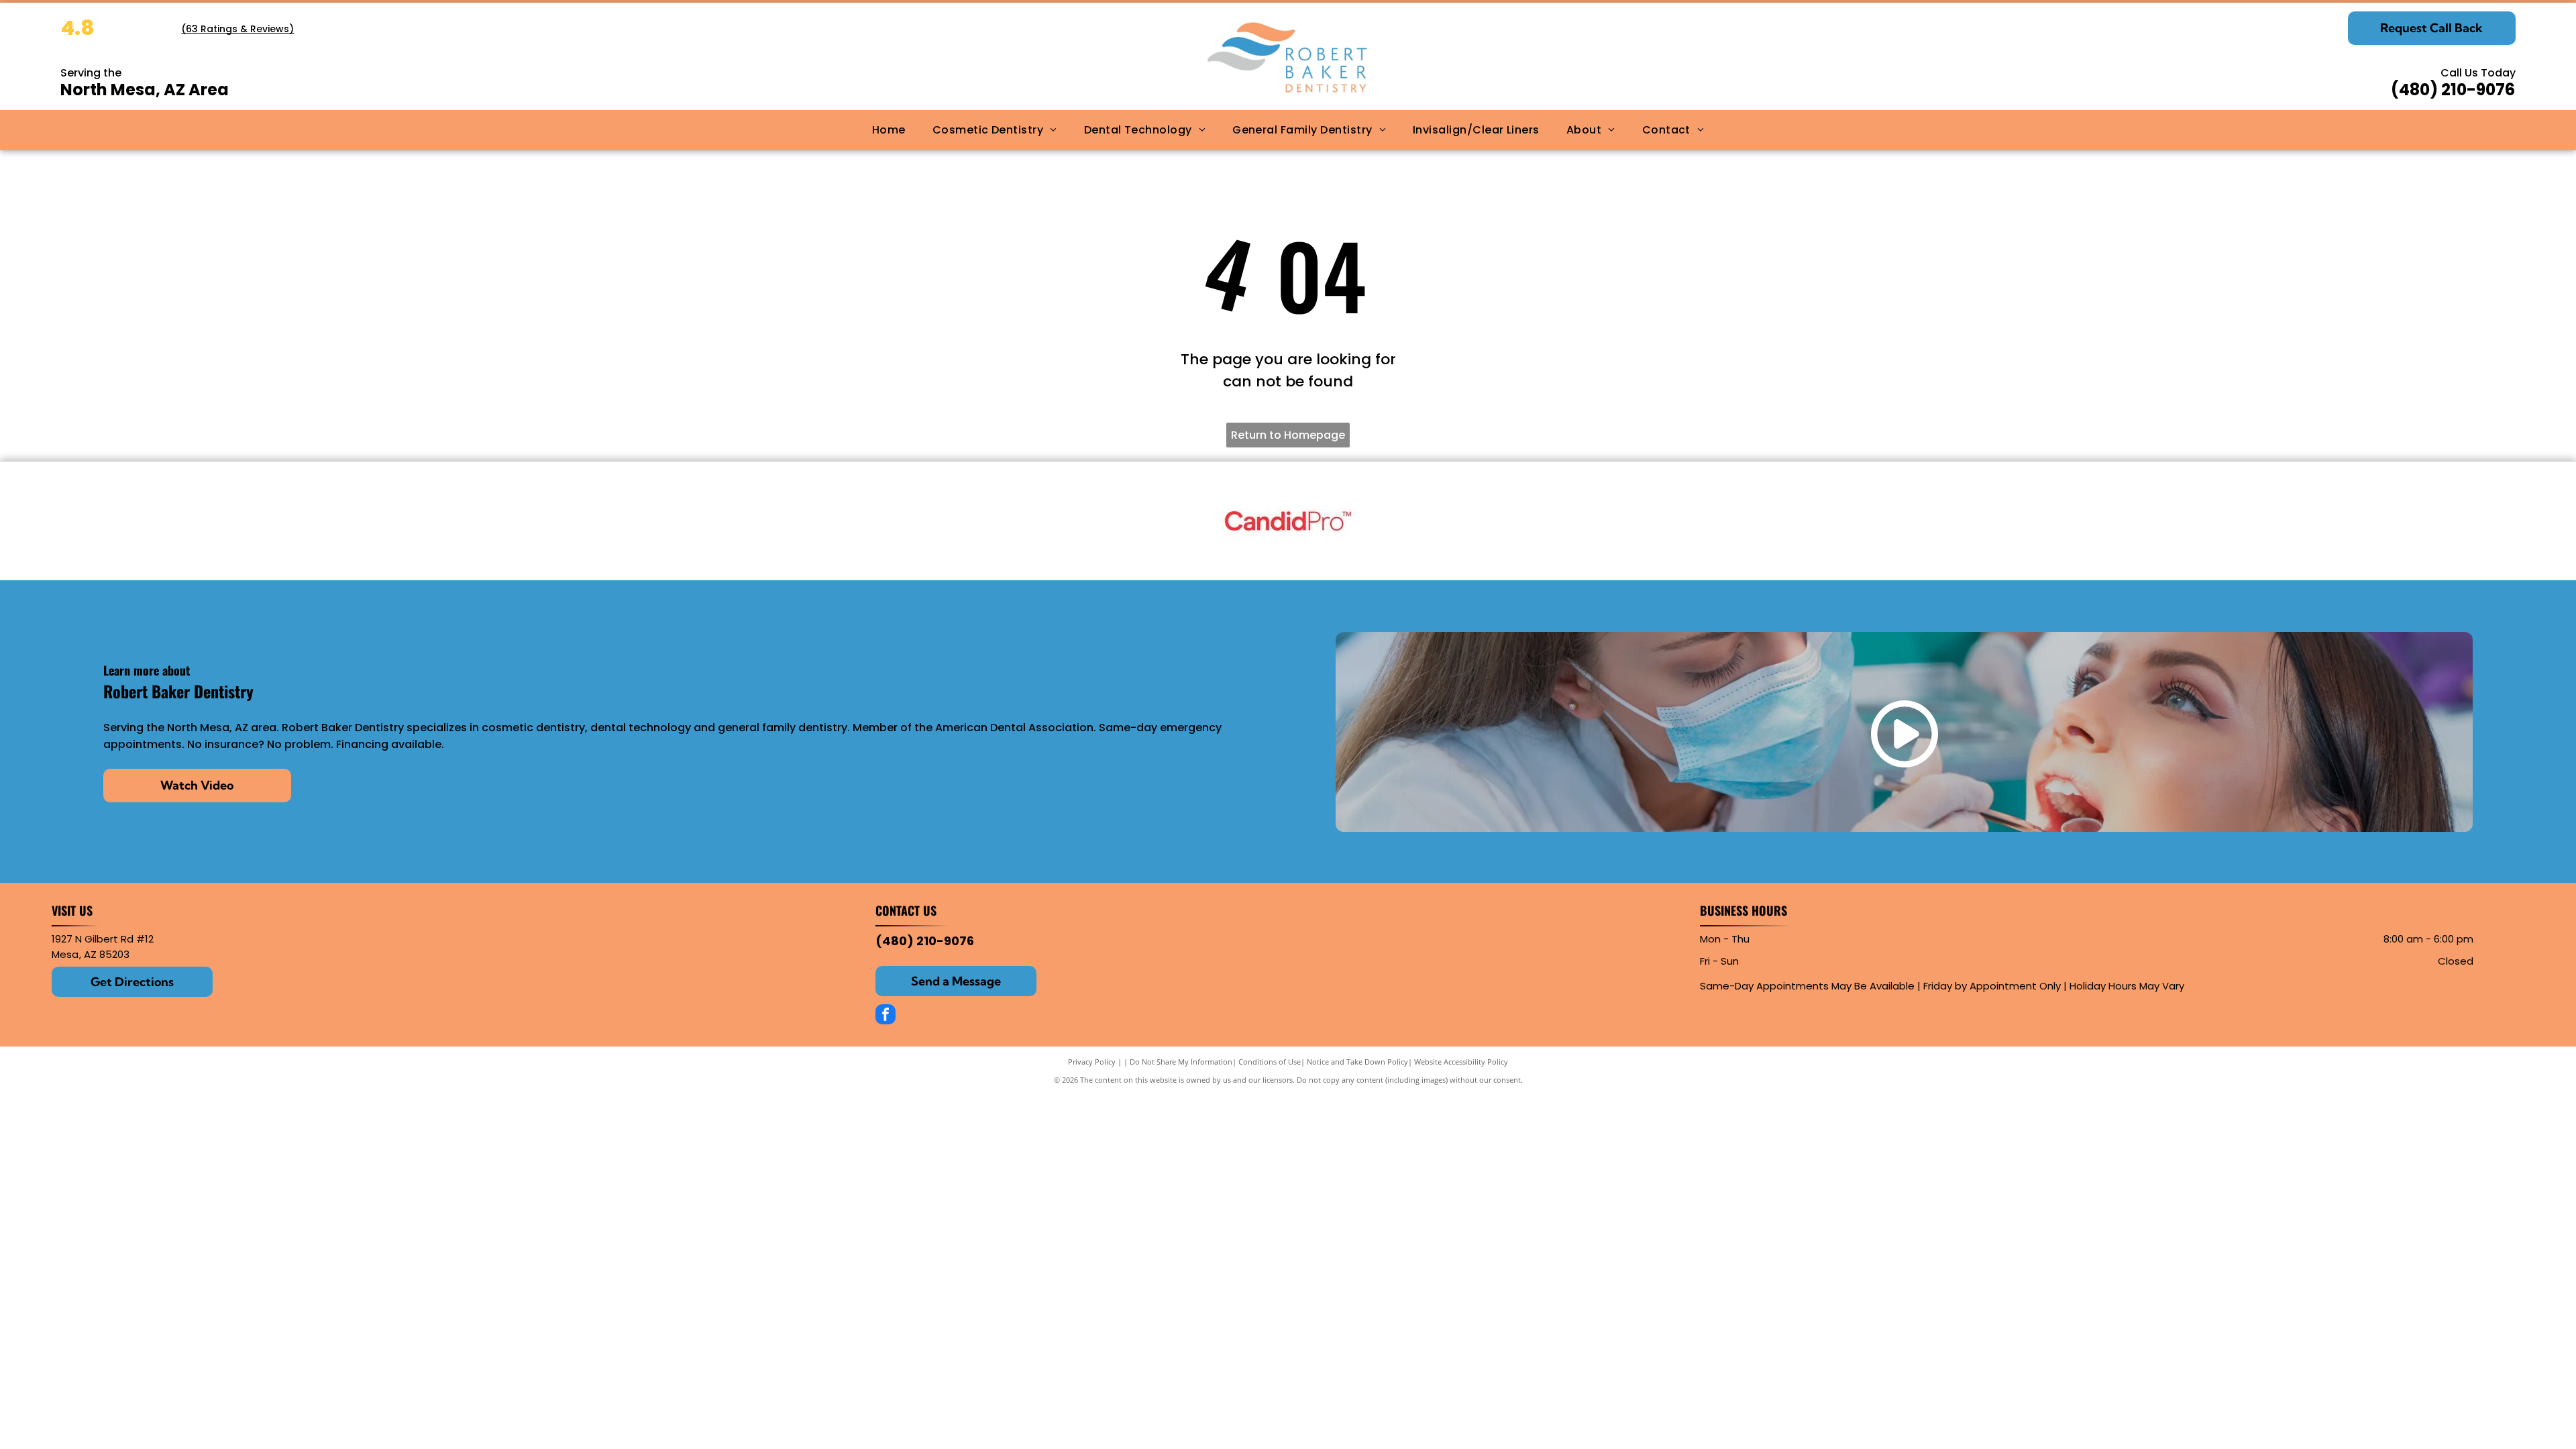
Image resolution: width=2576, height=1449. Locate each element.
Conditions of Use (1270, 1062)
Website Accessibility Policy (1461, 1062)
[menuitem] (889, 130)
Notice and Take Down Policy (1357, 1062)
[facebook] (885, 1016)
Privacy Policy (1092, 1062)
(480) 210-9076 (2453, 90)
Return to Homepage (1288, 435)
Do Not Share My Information (1181, 1062)
